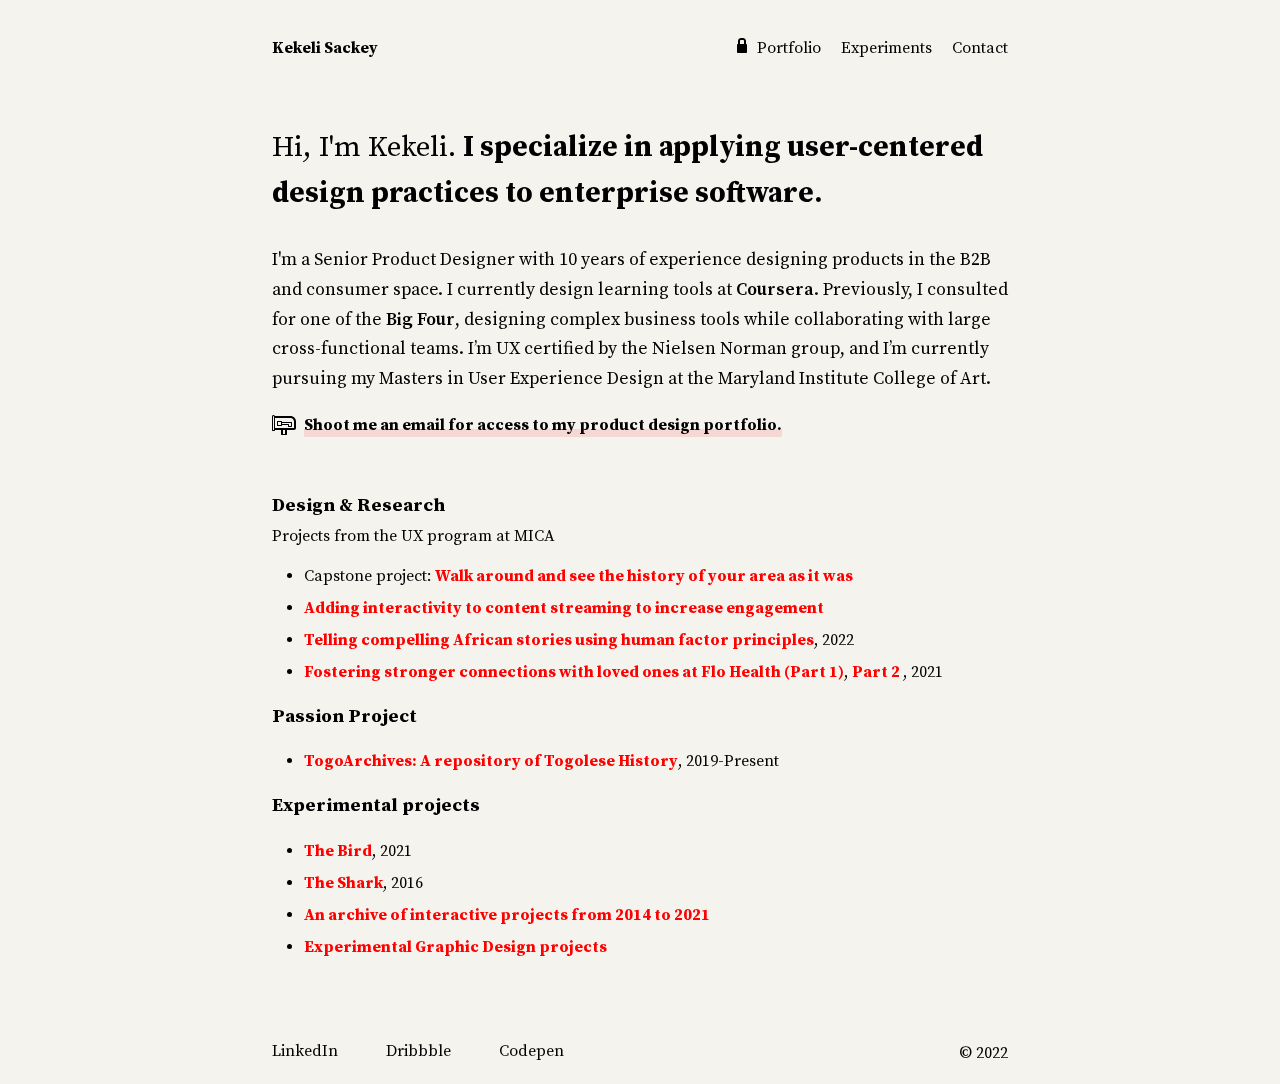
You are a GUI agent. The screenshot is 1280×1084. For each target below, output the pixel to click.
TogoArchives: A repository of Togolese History (491, 761)
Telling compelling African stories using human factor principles (559, 640)
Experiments (888, 48)
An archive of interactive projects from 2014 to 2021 (507, 915)
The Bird (338, 851)
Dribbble (418, 1051)
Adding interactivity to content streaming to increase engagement (564, 608)
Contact (980, 48)
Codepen (531, 1051)
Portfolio (789, 48)
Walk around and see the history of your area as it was (644, 576)
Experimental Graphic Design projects (455, 947)
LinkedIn (305, 1051)
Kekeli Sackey (325, 48)
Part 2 (877, 672)
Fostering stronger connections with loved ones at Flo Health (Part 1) (574, 672)
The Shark (343, 883)
